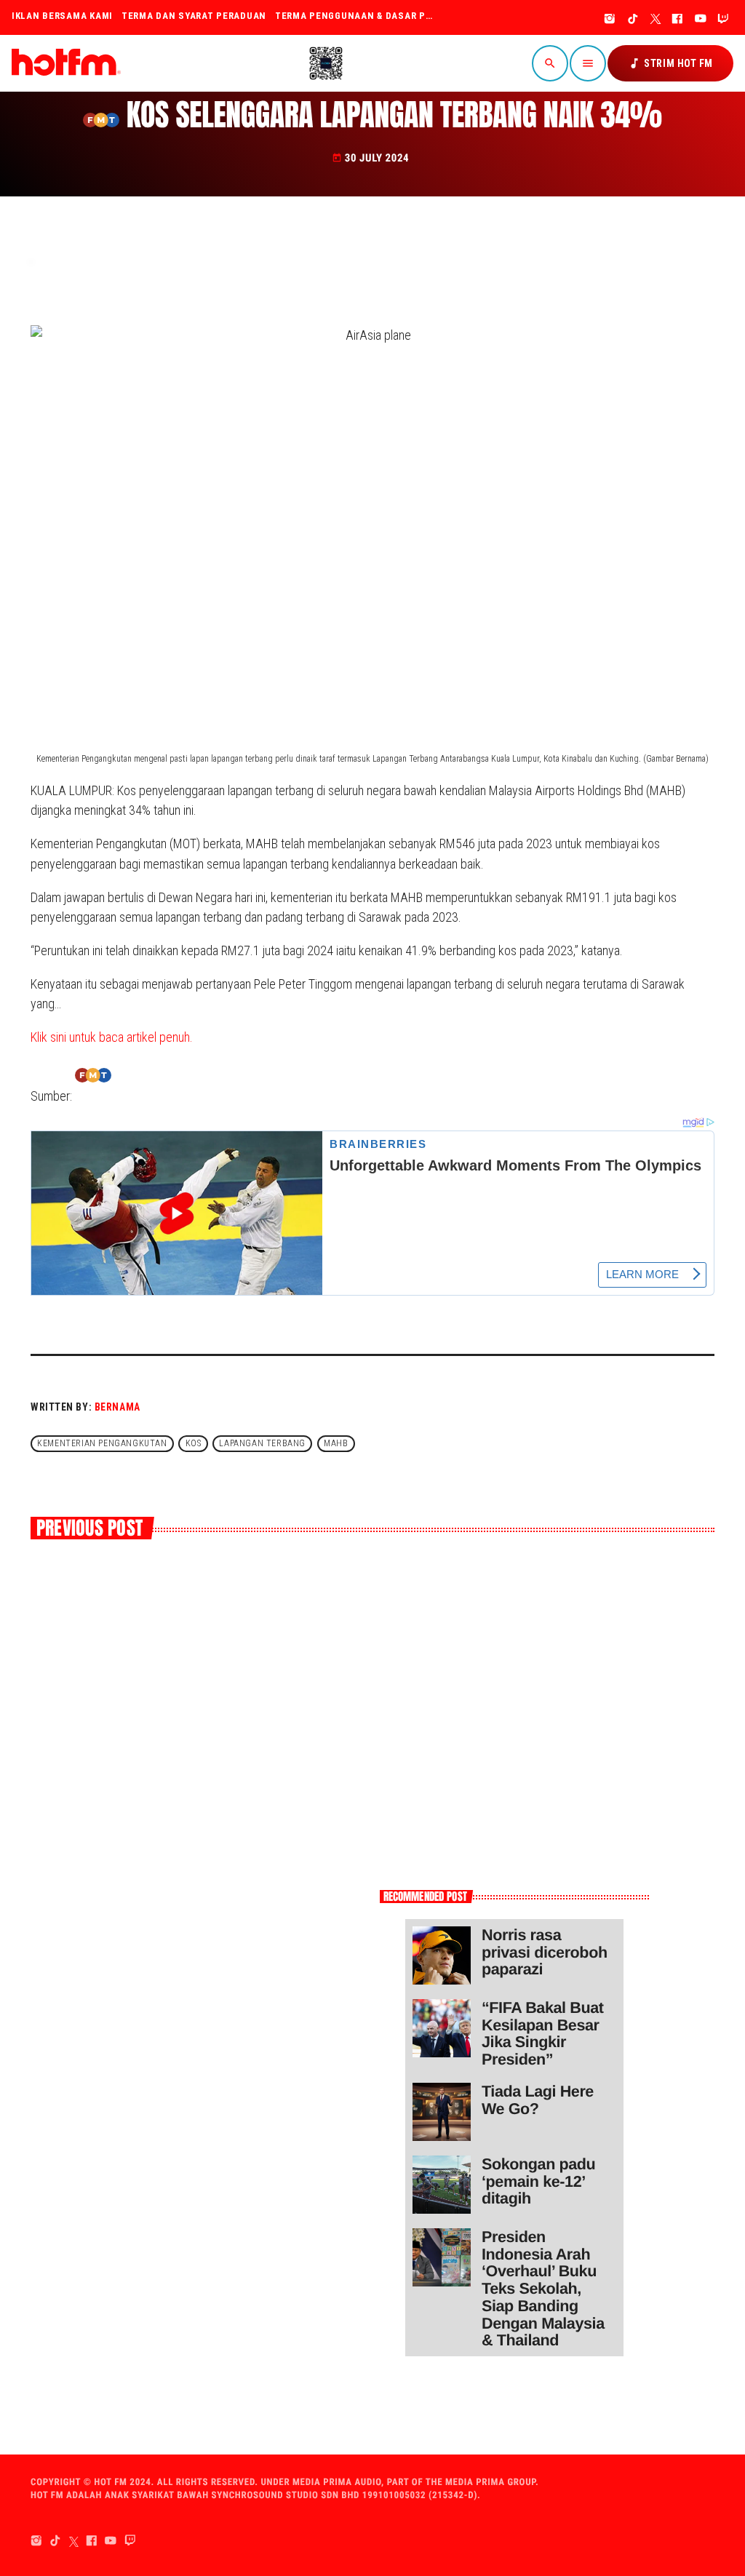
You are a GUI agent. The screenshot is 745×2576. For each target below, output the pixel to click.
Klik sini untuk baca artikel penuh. (112, 1037)
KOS (194, 1443)
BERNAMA (117, 1407)
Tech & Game (326, 1607)
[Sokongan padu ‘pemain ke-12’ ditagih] (442, 2185)
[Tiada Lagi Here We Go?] (442, 2112)
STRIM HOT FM (670, 63)
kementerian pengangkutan (102, 1443)
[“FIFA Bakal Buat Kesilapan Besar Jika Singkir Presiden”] (442, 2028)
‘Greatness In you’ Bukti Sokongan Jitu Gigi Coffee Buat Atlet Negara (482, 1648)
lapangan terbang (262, 1443)
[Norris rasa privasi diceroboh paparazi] (442, 1955)
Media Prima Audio (337, 2483)
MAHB (336, 1443)
